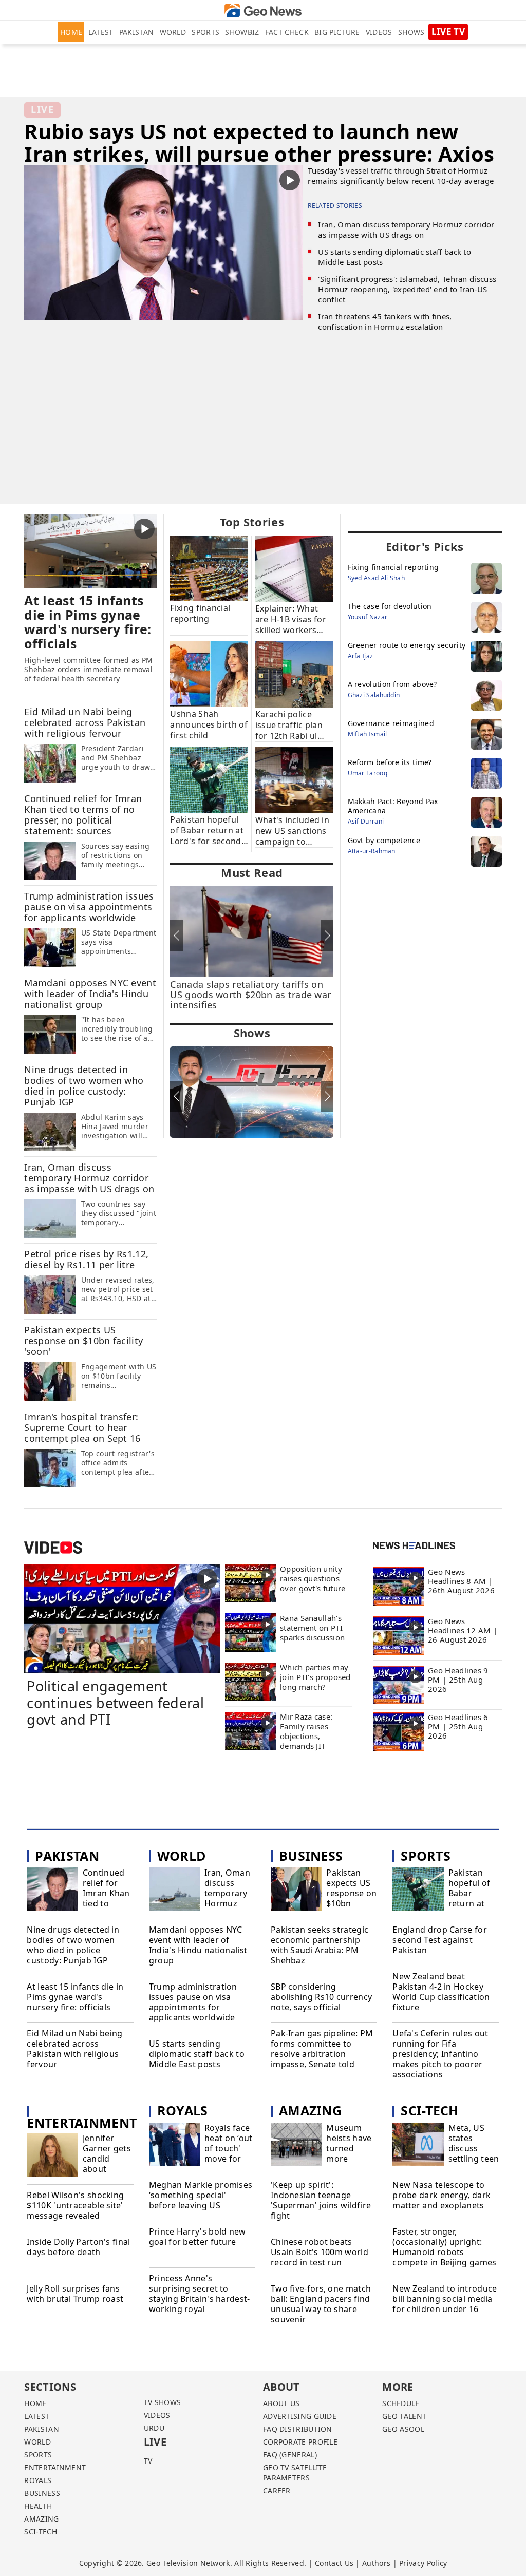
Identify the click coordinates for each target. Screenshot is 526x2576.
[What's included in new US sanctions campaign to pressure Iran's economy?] (295, 779)
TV (148, 2461)
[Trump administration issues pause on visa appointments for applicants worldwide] (50, 947)
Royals (183, 2110)
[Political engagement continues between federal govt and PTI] (122, 1618)
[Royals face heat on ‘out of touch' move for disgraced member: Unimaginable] (175, 2146)
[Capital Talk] (252, 1092)
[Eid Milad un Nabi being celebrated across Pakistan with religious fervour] (50, 763)
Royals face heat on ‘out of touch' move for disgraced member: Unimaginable (230, 2159)
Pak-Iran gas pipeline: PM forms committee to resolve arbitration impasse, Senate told (322, 2049)
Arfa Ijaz (361, 656)
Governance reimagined (391, 723)
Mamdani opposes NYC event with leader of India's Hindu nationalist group (198, 1945)
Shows (411, 32)
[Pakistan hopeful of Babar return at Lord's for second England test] (209, 779)
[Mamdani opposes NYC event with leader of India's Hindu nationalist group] (50, 1034)
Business (311, 1856)
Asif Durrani (366, 821)
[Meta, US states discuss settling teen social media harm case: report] (418, 2146)
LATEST (37, 2416)
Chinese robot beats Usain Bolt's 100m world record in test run (320, 2252)
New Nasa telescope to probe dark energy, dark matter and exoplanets (442, 2195)
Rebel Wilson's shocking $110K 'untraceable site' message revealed (75, 2205)
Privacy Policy (423, 2563)
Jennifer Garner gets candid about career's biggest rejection (107, 2169)
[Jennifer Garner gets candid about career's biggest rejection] (52, 2156)
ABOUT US (281, 2403)
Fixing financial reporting (393, 567)
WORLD (37, 2442)
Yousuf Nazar (368, 617)
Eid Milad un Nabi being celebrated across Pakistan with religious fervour (74, 2049)
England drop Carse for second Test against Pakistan (440, 1940)
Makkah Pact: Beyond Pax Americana (393, 806)
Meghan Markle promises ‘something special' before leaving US (201, 2195)
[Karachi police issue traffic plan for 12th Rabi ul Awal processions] (295, 674)
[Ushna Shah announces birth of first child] (209, 673)
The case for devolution (390, 606)
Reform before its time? (390, 762)
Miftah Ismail (368, 734)
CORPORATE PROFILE (300, 2442)
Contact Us (334, 2563)
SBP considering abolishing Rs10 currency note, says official (321, 1997)
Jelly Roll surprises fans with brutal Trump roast (75, 2294)
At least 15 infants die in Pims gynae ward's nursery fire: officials (75, 1997)
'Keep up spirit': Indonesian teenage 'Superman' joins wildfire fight (321, 2200)
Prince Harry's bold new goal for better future (198, 2237)
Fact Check (287, 32)
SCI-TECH (40, 2532)
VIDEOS (157, 2415)
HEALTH (38, 2506)
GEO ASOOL (403, 2429)
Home (71, 32)
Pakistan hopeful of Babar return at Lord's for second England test (474, 1903)
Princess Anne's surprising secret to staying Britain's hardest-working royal (200, 2294)
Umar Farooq (368, 773)
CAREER (277, 2491)
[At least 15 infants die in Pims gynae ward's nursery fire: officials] (90, 550)
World (173, 32)
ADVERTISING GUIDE (300, 2416)
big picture (337, 32)
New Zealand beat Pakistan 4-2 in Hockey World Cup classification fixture (441, 1992)
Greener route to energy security (407, 645)
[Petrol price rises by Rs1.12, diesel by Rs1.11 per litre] (50, 1294)
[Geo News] (263, 11)
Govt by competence (384, 840)
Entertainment (82, 2123)
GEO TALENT (404, 2416)
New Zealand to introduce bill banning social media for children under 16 (445, 2299)
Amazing (310, 2110)
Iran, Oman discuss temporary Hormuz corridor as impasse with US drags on (406, 230)
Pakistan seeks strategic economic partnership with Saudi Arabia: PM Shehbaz (320, 1945)
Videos (379, 32)
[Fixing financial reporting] (209, 568)
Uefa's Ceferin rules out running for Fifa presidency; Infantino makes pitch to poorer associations (440, 2054)
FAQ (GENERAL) (290, 2455)
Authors (376, 2563)
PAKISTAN (41, 2429)
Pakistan (136, 32)
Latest (101, 32)
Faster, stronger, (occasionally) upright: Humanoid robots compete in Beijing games (444, 2247)
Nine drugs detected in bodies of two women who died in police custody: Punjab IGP (73, 1945)
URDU (154, 2428)
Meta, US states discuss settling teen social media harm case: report (474, 2159)
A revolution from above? (392, 684)
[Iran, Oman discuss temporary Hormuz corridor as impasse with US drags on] (50, 1218)
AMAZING (41, 2519)
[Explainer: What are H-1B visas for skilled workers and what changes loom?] (295, 568)
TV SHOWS (162, 2402)
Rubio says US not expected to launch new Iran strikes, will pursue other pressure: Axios (259, 142)
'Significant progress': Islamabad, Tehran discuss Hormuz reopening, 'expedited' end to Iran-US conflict (407, 289)
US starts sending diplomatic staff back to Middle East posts (197, 2054)
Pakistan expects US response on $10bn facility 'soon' (351, 1898)
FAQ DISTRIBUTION (298, 2429)
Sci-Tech (429, 2110)
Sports (205, 32)
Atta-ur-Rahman (372, 851)
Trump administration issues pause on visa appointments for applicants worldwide (193, 2002)
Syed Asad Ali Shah (376, 578)
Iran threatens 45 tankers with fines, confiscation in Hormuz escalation (385, 321)
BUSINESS (42, 2493)
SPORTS (38, 2455)
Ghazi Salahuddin (374, 695)
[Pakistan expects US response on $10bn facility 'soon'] (50, 1381)
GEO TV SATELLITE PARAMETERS (295, 2473)
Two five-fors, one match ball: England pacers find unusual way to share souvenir (321, 2304)
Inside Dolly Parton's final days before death (78, 2247)
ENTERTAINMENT (55, 2467)
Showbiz (242, 32)
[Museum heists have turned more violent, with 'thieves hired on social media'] (296, 2146)
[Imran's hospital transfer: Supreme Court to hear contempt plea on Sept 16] (50, 1468)
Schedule (401, 2403)
